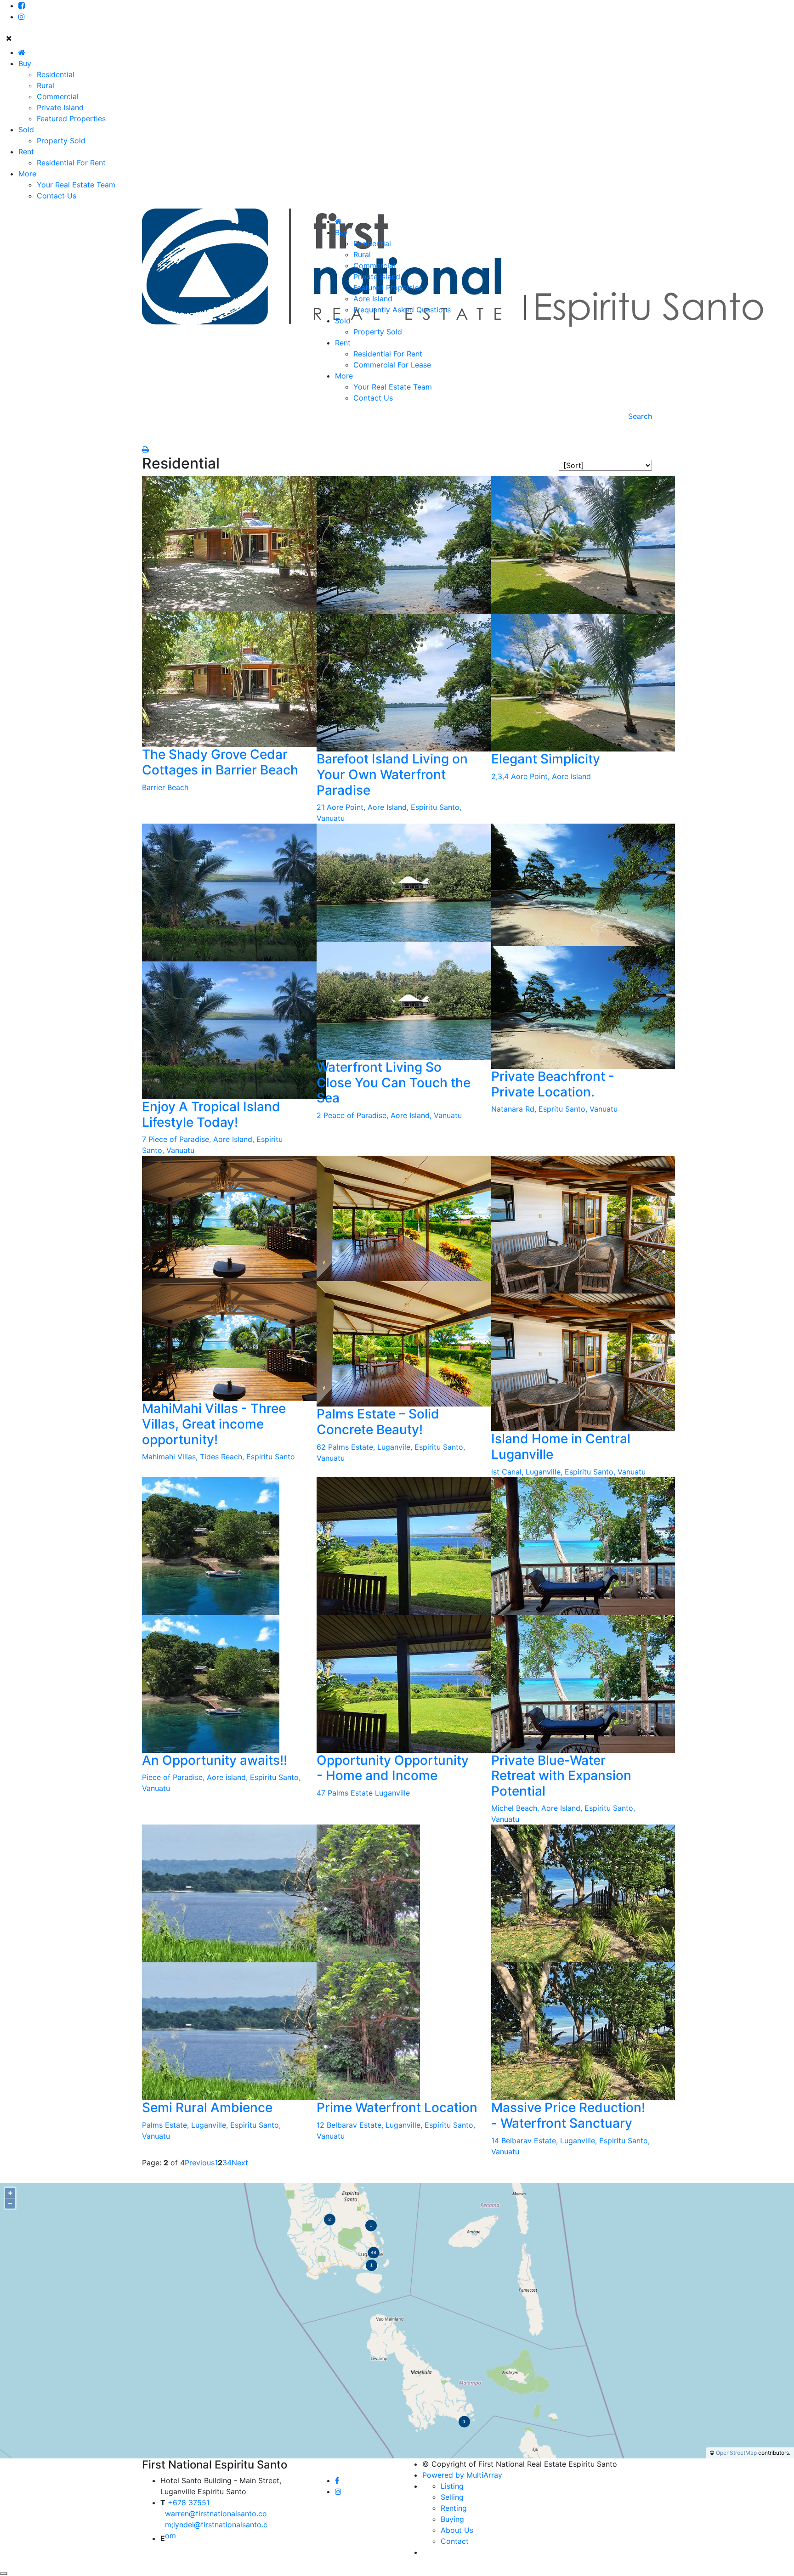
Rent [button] (343, 343)
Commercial (58, 96)
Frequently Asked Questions (402, 310)
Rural (45, 85)
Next (240, 2163)
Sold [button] (343, 321)
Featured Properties (71, 119)
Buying (452, 2519)
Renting (454, 2508)
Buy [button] (341, 232)
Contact (455, 2541)
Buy (25, 63)
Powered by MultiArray (462, 2475)
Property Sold (61, 141)
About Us (457, 2530)
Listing (452, 2486)
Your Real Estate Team (76, 185)
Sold (26, 130)
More (27, 174)
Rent (26, 152)
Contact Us (57, 196)
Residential (56, 74)
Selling (452, 2497)
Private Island (60, 107)
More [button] (344, 376)
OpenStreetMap (736, 2453)
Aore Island (373, 299)
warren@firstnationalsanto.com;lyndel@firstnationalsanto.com (216, 2525)
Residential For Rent (71, 163)
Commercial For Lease (392, 365)
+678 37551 (187, 2503)
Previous (200, 2163)
